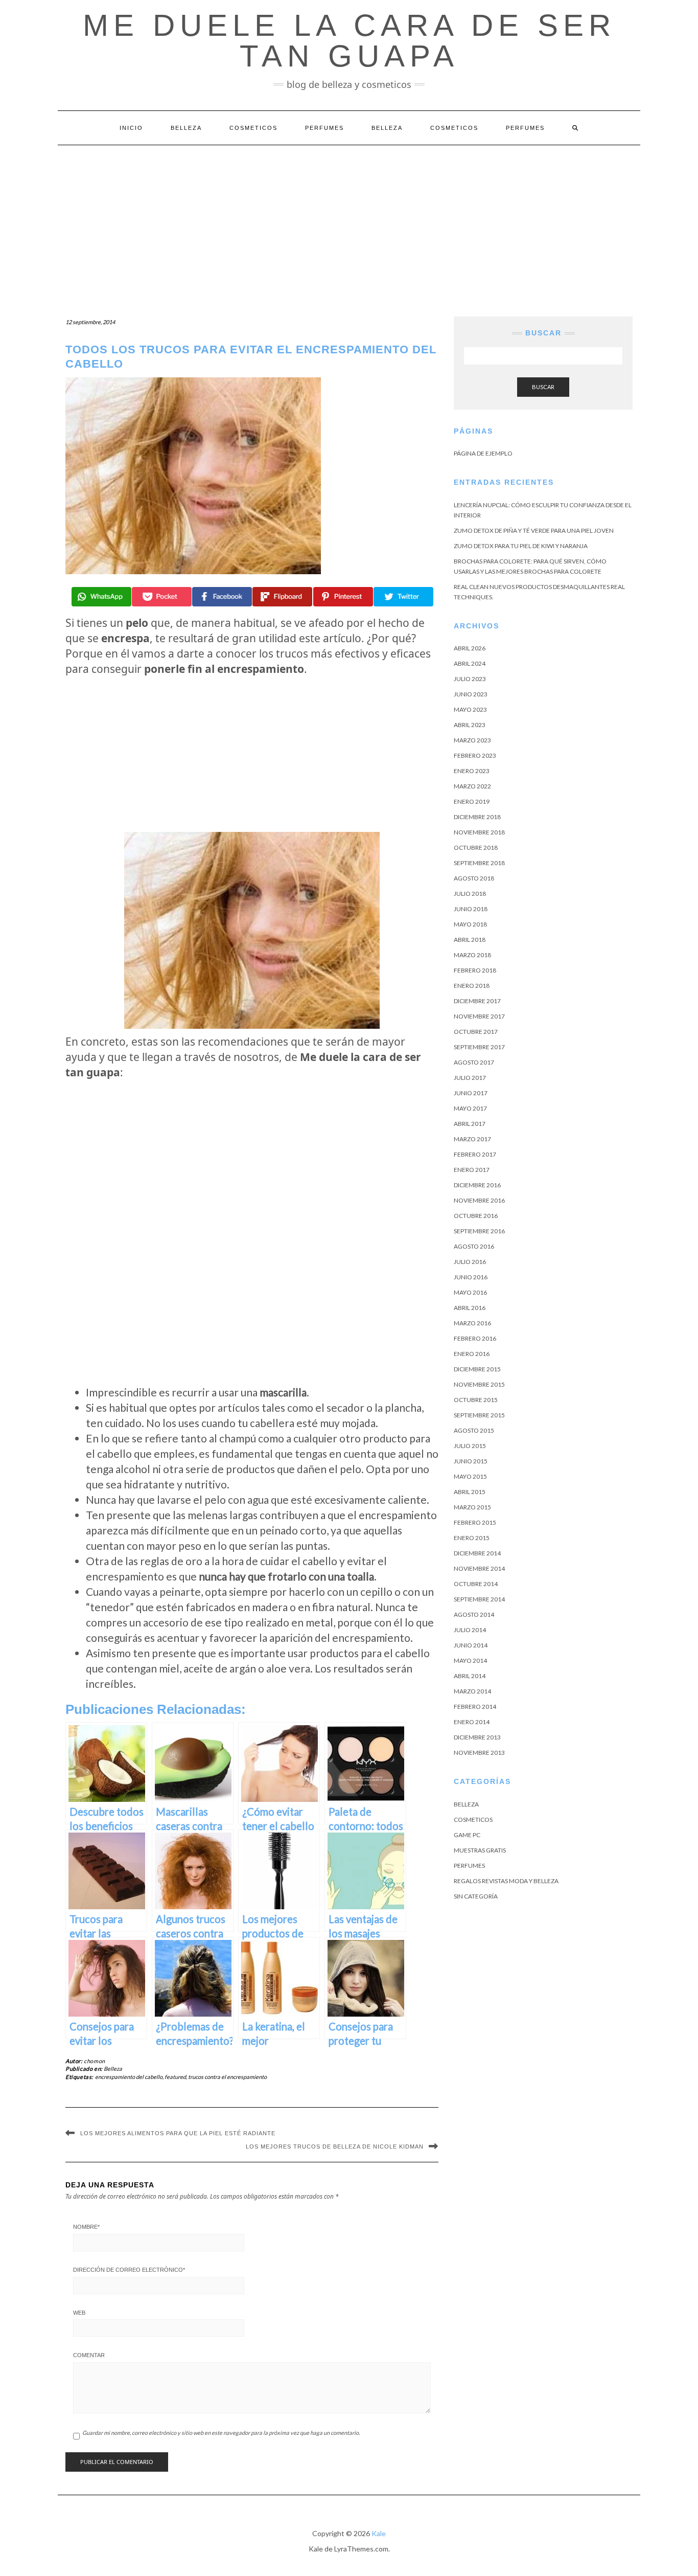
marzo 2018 (472, 955)
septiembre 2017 (479, 1047)
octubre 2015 (476, 1400)
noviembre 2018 (479, 832)
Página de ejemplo (483, 453)
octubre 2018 (476, 848)
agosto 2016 (474, 1246)
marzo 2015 (472, 1507)
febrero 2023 (475, 755)
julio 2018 (470, 894)
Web (79, 2313)
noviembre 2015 (479, 1384)
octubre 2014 (476, 1584)
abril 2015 (470, 1492)
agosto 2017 (474, 1062)
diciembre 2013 (477, 1737)
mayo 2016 (470, 1292)
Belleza (186, 128)
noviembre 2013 (479, 1753)
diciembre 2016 (477, 1185)
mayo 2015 (470, 1476)
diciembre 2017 (477, 1001)
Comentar (89, 2355)
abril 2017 (470, 1124)
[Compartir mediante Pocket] (162, 597)
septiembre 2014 (479, 1599)
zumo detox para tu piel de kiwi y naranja (521, 546)
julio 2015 (470, 1446)
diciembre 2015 (477, 1369)
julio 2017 (470, 1078)
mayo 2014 (470, 1660)
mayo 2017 (470, 1108)
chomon (95, 2061)
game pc (467, 1835)
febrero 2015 (475, 1522)
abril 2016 (470, 1308)
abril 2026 (470, 648)
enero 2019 (472, 801)
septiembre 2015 (479, 1415)
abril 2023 (470, 725)
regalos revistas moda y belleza (506, 1881)
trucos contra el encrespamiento (227, 2077)
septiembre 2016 (479, 1231)
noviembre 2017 (479, 1016)
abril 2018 (470, 940)
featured (175, 2077)
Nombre (86, 2227)
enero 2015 (472, 1538)
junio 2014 (471, 1645)
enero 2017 (472, 1170)
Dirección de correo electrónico (129, 2270)
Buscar (543, 387)
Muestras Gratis (480, 1850)
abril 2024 (470, 663)
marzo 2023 (472, 740)
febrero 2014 (475, 1707)
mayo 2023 (470, 709)
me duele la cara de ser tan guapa (349, 41)
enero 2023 (472, 771)
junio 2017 (471, 1093)
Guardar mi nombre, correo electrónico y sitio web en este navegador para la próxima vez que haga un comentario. (221, 2433)
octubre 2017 (476, 1032)
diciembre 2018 (477, 817)
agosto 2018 (474, 878)
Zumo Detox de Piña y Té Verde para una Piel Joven (534, 530)
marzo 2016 (472, 1323)
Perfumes (324, 128)
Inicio (131, 128)
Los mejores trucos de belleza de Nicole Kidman (335, 2146)
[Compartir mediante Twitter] (403, 597)
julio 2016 (470, 1262)
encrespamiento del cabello (129, 2077)
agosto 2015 (474, 1430)
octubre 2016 (476, 1216)
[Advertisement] (349, 222)
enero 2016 (472, 1354)
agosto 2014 (474, 1614)
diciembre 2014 (477, 1553)
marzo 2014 (472, 1691)
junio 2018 (471, 909)
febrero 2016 (475, 1338)
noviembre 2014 (479, 1568)
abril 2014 (470, 1676)
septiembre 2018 (479, 863)
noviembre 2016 (479, 1200)
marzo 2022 (472, 786)
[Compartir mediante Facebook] (222, 597)
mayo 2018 (470, 924)
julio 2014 (470, 1630)
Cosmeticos (253, 128)
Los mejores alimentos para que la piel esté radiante (178, 2133)
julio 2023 (470, 679)
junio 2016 (471, 1277)
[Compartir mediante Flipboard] (282, 597)
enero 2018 (472, 986)
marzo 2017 (472, 1139)
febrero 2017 (475, 1154)
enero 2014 (472, 1722)
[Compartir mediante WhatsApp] (101, 597)
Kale (379, 2533)
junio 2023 (471, 694)
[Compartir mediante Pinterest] (343, 597)
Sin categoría (476, 1896)
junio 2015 (471, 1461)
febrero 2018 (475, 970)
